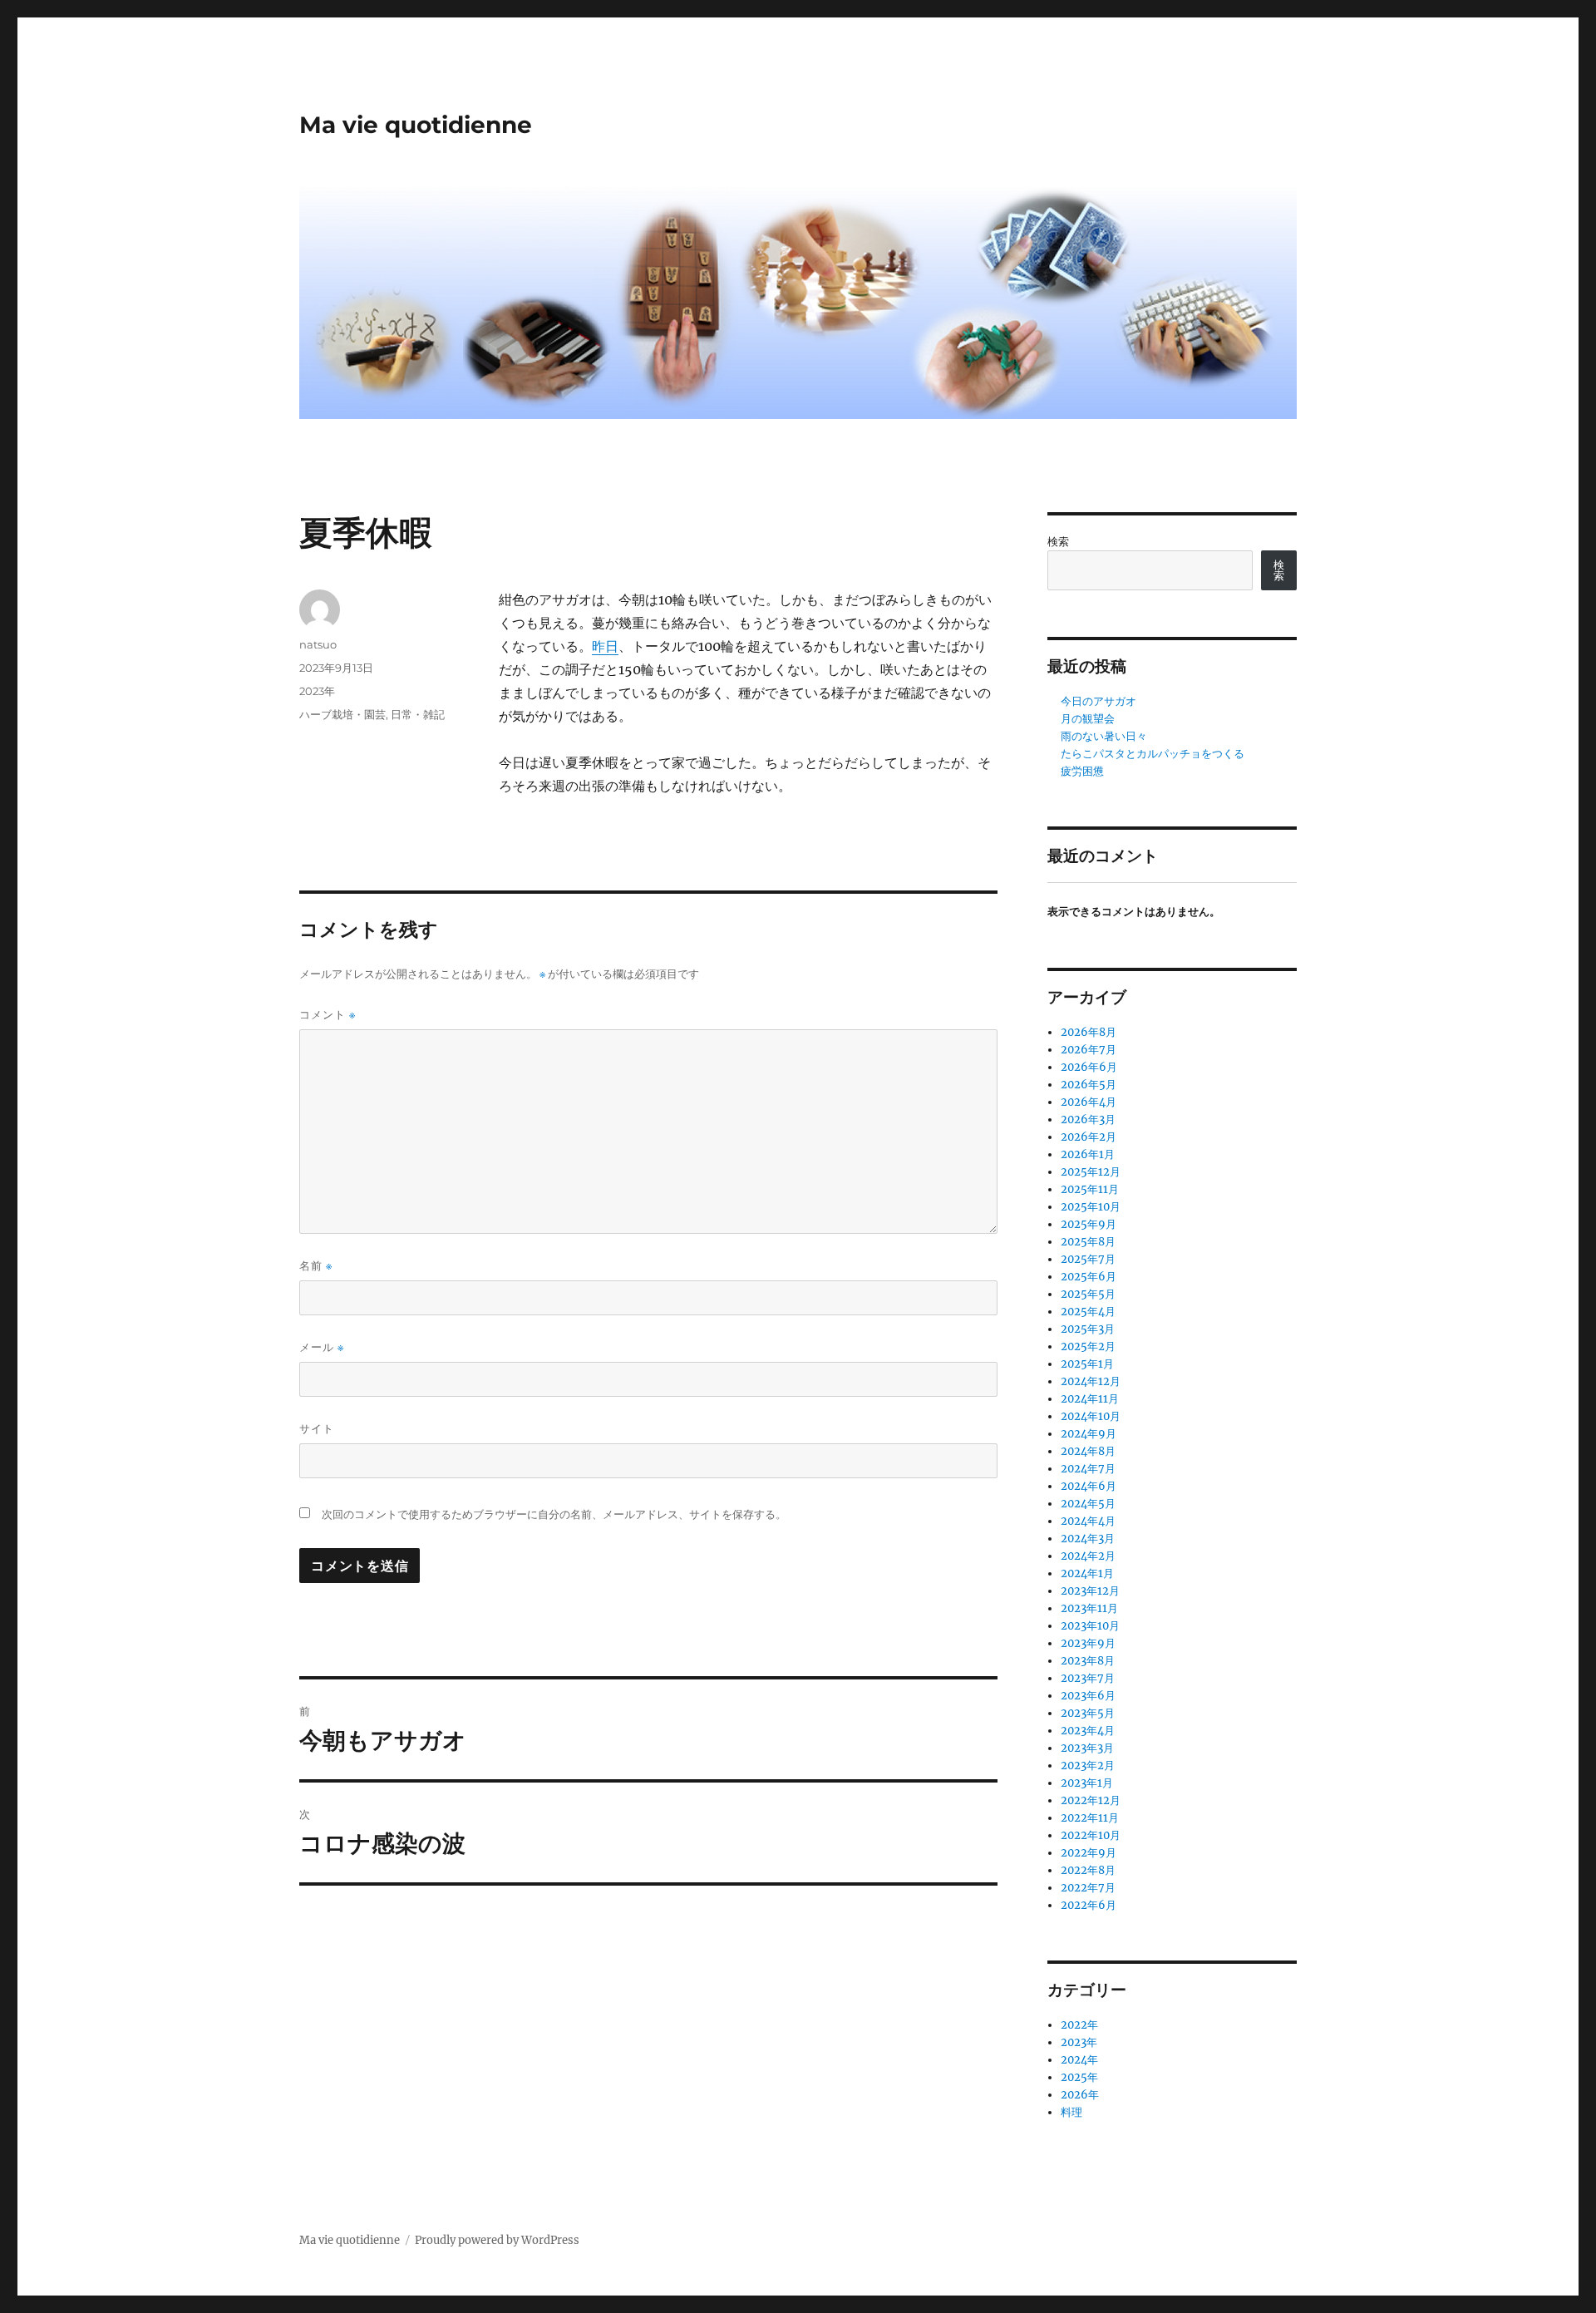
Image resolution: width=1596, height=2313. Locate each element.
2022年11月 (1090, 1818)
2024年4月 (1088, 1521)
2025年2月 (1088, 1346)
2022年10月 (1091, 1835)
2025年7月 (1088, 1259)
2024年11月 (1090, 1399)
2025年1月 (1087, 1364)
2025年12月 (1091, 1172)
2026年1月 (1088, 1154)
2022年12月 (1091, 1800)
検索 (1058, 542)
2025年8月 (1088, 1242)
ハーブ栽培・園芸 (342, 714)
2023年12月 (1090, 1591)
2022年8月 (1088, 1870)
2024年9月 (1089, 1434)
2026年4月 (1089, 1102)
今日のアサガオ (1098, 701)
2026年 (1080, 2095)
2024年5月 (1088, 1504)
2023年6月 (1088, 1696)
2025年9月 (1089, 1224)
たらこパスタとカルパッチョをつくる (1153, 754)
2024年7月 (1088, 1469)
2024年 (1079, 2060)
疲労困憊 (1082, 771)
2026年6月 (1089, 1067)
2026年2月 (1089, 1137)
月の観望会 (1088, 719)
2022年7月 (1088, 1888)
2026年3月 (1088, 1120)
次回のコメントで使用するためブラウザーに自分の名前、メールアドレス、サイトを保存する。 (554, 1514)
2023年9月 (1088, 1643)
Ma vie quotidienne (416, 125)
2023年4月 (1088, 1731)
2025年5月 (1088, 1294)
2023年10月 (1090, 1626)
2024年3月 (1088, 1539)
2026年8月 (1089, 1032)
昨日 (605, 646)
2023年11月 (1089, 1608)
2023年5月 (1088, 1713)
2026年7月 (1089, 1050)
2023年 (317, 691)
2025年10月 (1091, 1207)
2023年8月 (1088, 1661)
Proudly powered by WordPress (497, 2240)
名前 (316, 1266)
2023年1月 (1087, 1783)
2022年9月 (1089, 1853)
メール (322, 1347)
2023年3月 (1087, 1748)
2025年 (1079, 2077)
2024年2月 (1088, 1556)
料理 (1071, 2112)
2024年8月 (1088, 1451)
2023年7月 (1088, 1678)
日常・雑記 (418, 714)
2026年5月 (1089, 1085)
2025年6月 (1089, 1277)
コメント (328, 1015)
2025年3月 (1088, 1329)
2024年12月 (1091, 1381)
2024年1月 (1087, 1573)
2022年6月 (1089, 1905)
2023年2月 (1088, 1766)
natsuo (318, 644)
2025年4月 (1088, 1312)
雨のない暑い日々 (1104, 736)
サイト (317, 1428)
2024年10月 (1091, 1416)
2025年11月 (1090, 1189)
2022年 (1079, 2025)
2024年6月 (1089, 1486)
